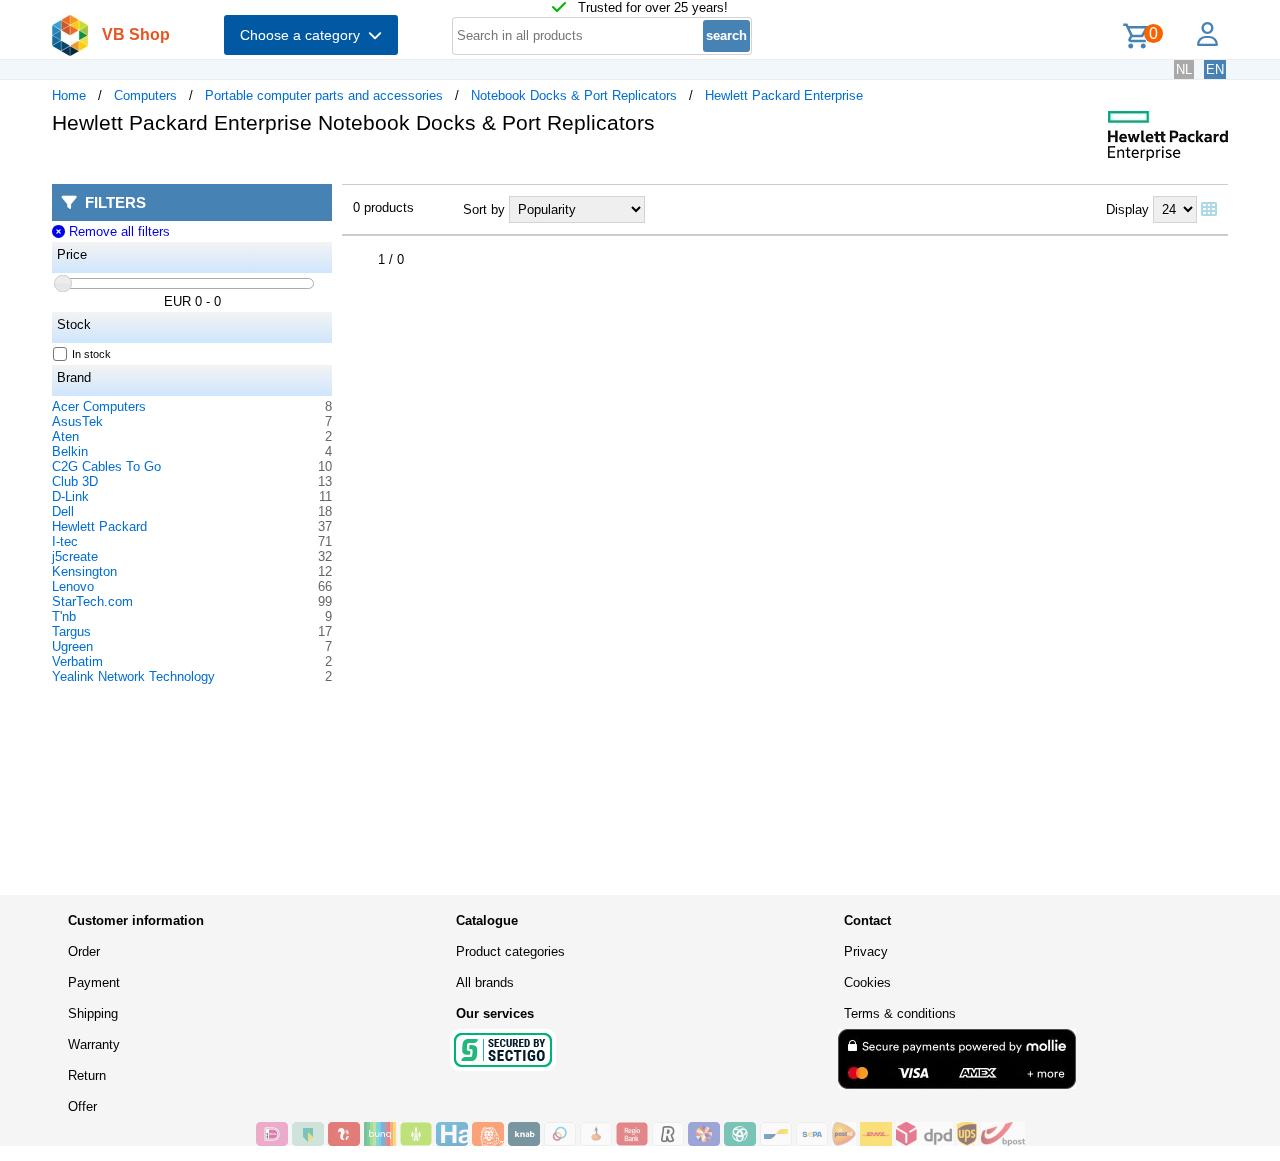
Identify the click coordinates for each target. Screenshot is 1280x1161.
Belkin (70, 451)
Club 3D (75, 481)
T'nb (64, 616)
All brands (485, 982)
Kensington (84, 571)
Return (87, 1075)
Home (69, 95)
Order (84, 951)
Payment (94, 982)
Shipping (93, 1013)
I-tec (65, 541)
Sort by (484, 209)
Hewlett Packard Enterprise (784, 95)
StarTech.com (92, 601)
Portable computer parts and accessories (324, 95)
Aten (65, 436)
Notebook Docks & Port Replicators (574, 95)
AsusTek (77, 421)
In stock (91, 354)
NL (1184, 69)
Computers (145, 95)
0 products (383, 207)
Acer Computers (99, 406)
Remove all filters (117, 231)
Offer (82, 1106)
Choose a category (304, 35)
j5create (75, 556)
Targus (71, 631)
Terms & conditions (900, 1013)
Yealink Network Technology (133, 676)
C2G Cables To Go (106, 466)
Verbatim (77, 661)
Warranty (94, 1044)
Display (1127, 209)
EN (1215, 69)
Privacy (866, 951)
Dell (63, 511)
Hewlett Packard (99, 526)
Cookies (867, 982)
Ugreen (72, 646)
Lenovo (73, 586)
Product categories (510, 951)
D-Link (70, 496)
